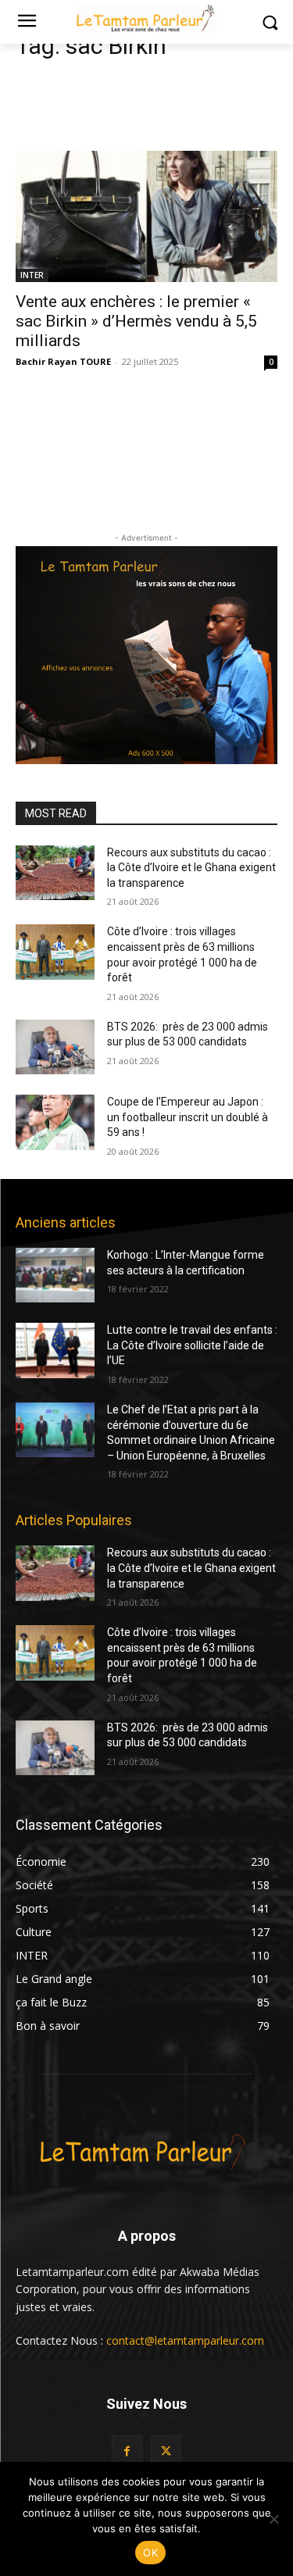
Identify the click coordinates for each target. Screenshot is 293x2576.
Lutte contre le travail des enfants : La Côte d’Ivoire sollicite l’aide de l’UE (192, 1345)
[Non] (273, 2519)
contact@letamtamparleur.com (185, 2340)
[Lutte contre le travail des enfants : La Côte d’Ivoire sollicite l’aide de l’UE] (55, 1350)
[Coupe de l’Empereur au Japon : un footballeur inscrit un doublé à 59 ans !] (55, 1122)
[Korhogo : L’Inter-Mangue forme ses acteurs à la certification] (55, 1275)
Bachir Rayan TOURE (63, 361)
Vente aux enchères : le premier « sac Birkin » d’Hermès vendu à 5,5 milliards (136, 321)
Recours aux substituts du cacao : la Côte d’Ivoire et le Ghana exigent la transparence (191, 868)
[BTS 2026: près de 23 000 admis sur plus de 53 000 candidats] (55, 1047)
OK (150, 2553)
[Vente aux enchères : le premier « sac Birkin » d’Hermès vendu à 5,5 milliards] (146, 216)
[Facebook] (127, 2451)
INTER (32, 275)
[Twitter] (166, 2451)
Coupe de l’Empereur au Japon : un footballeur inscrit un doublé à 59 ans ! (188, 1117)
